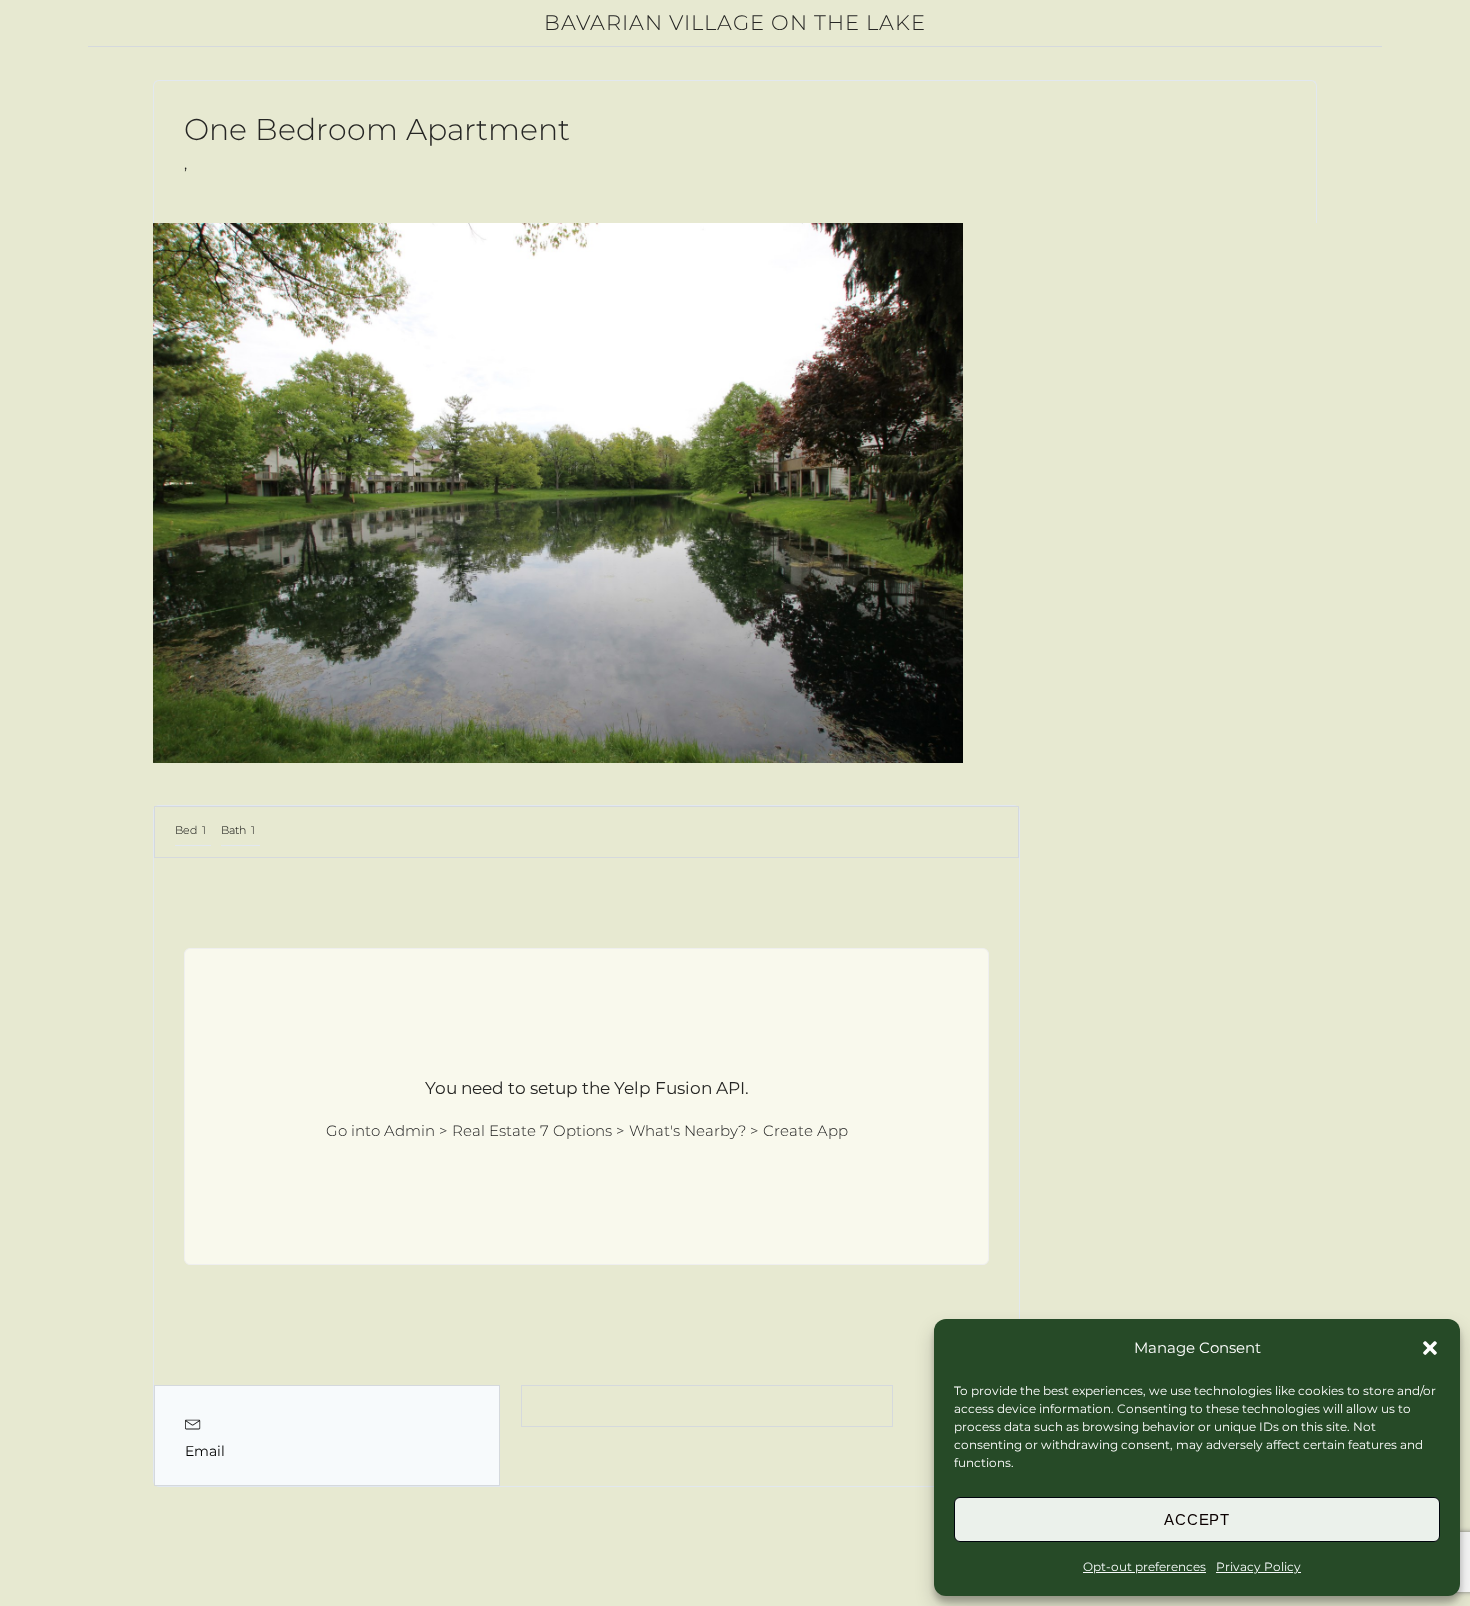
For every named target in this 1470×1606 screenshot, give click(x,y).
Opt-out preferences (1144, 1566)
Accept (1197, 1519)
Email (205, 1451)
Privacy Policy (1258, 1566)
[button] (1430, 1348)
